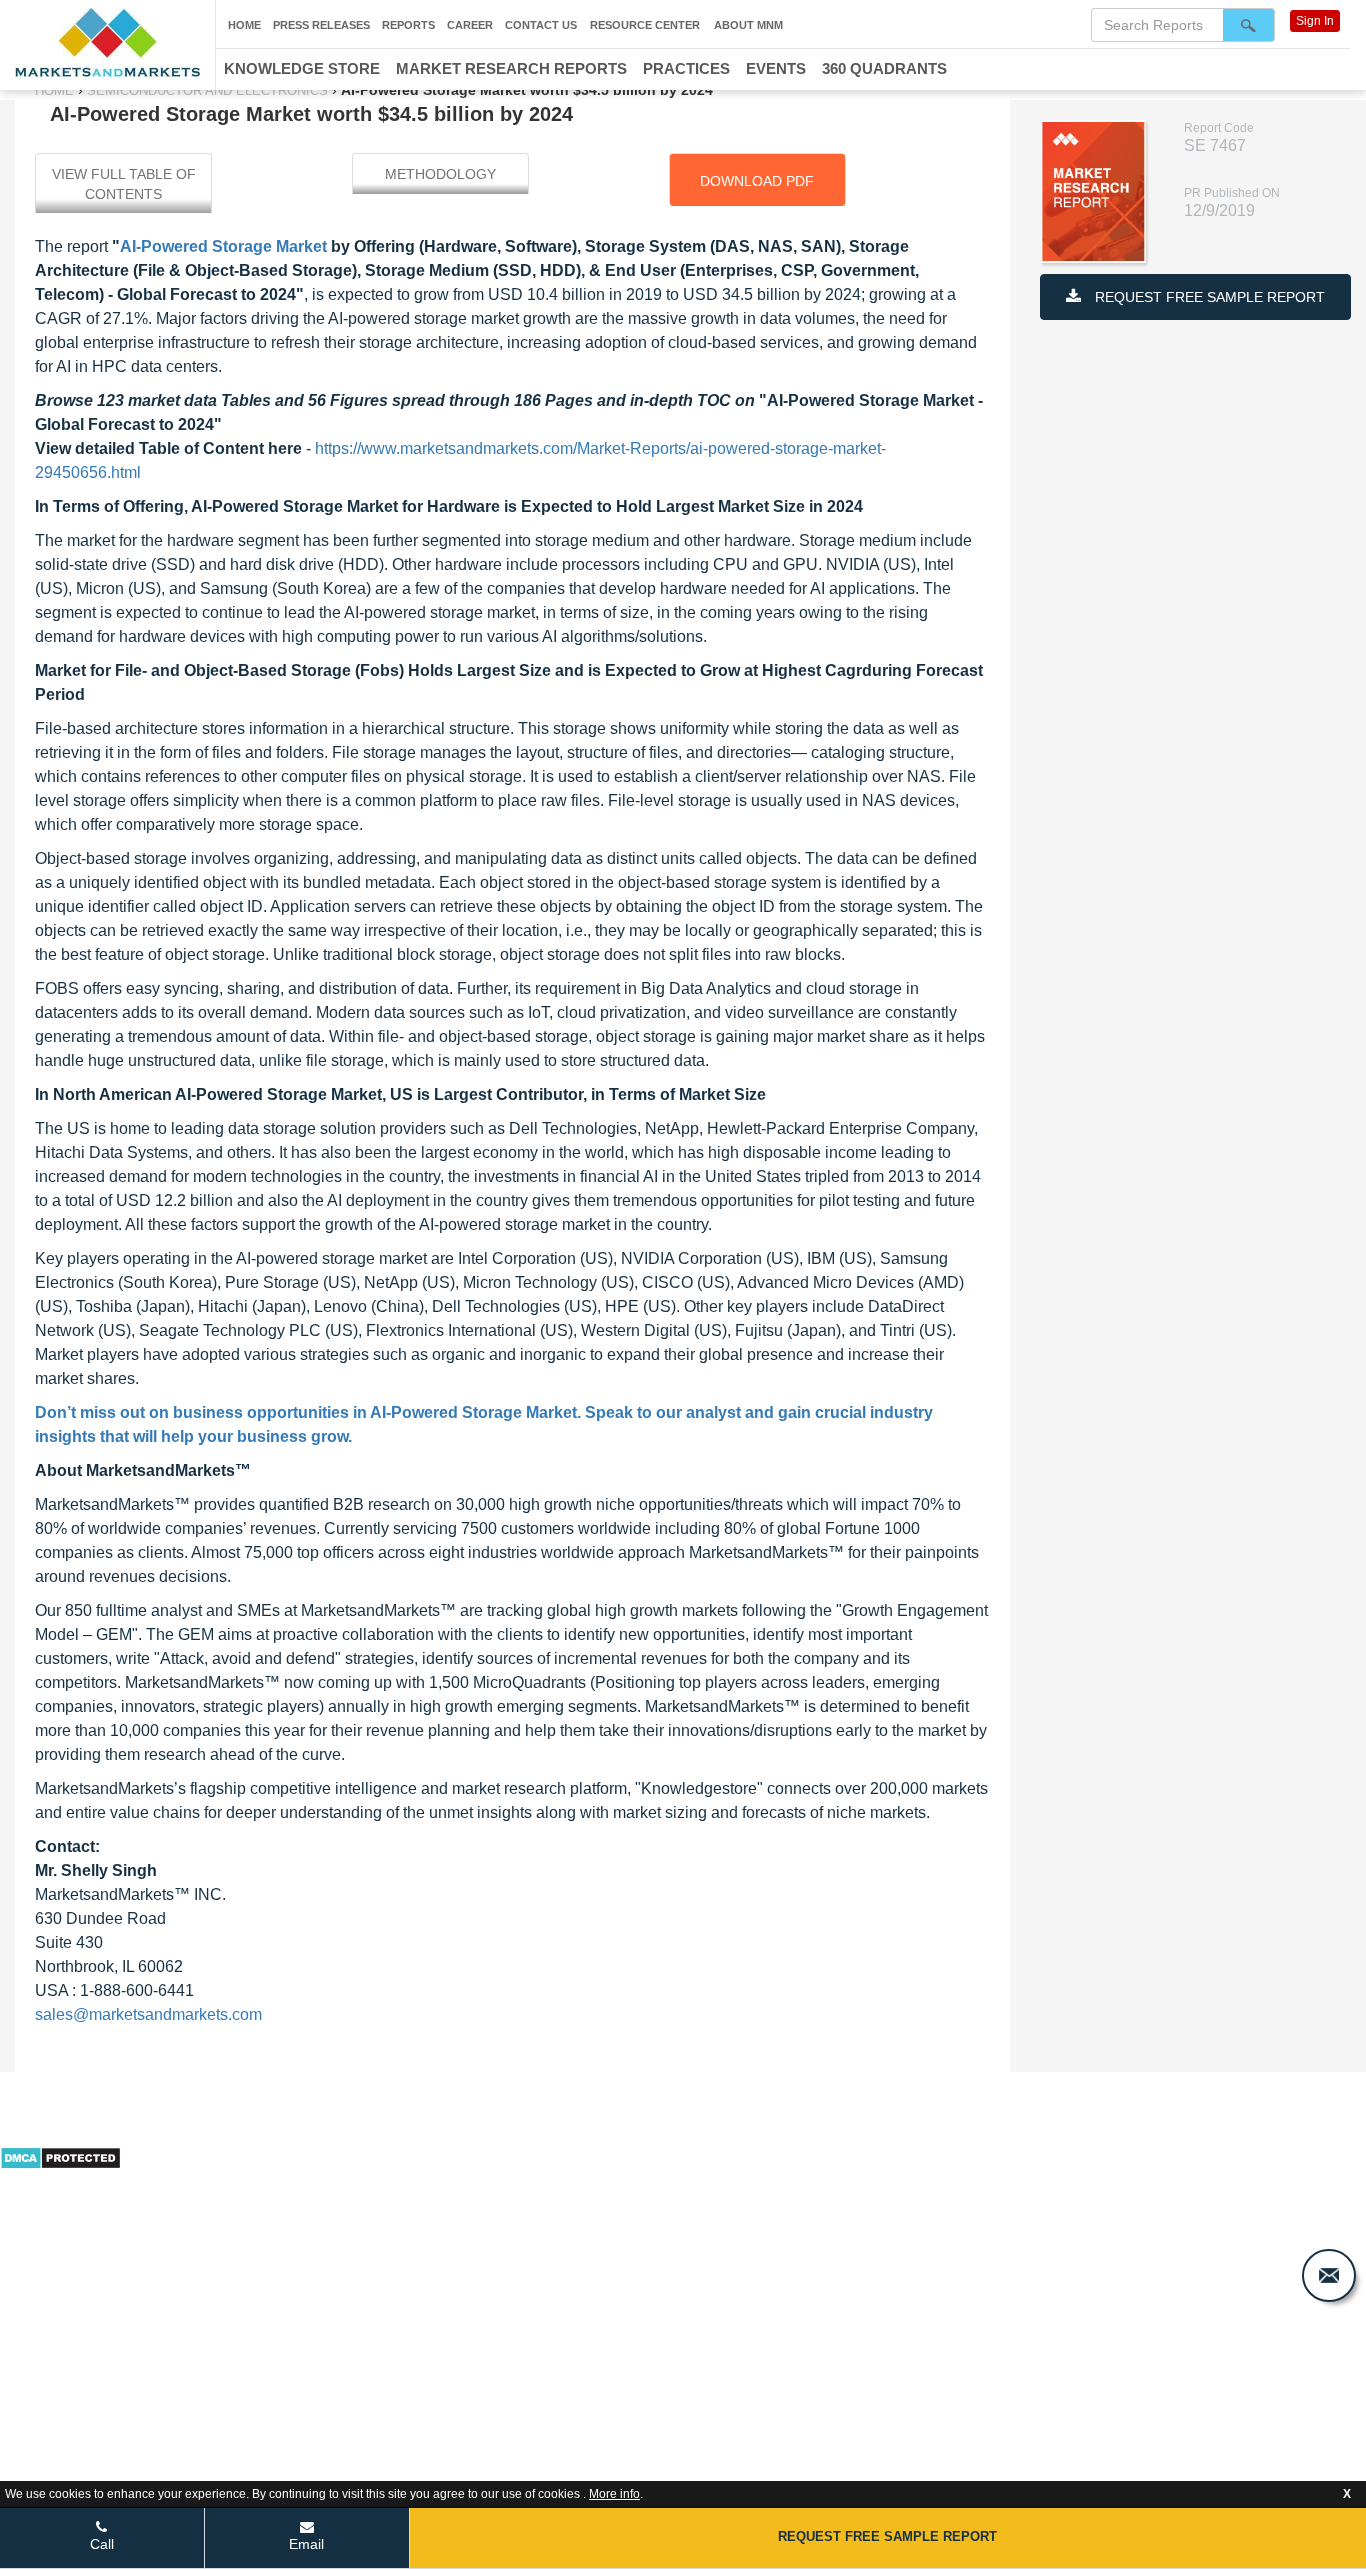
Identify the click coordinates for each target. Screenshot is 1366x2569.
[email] (1329, 2275)
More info (614, 2494)
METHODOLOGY (440, 174)
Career (470, 25)
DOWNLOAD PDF (757, 181)
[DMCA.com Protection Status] (60, 2156)
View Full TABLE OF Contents (124, 184)
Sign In (1315, 21)
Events (776, 68)
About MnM (748, 25)
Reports (408, 25)
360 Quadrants (884, 68)
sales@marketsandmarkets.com (148, 2014)
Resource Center (645, 25)
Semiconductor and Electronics (207, 90)
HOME (56, 90)
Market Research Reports (511, 68)
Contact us (541, 25)
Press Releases (321, 25)
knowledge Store (302, 68)
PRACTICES (686, 68)
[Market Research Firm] (107, 42)
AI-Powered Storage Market (223, 246)
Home (244, 25)
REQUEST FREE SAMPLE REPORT (1208, 297)
